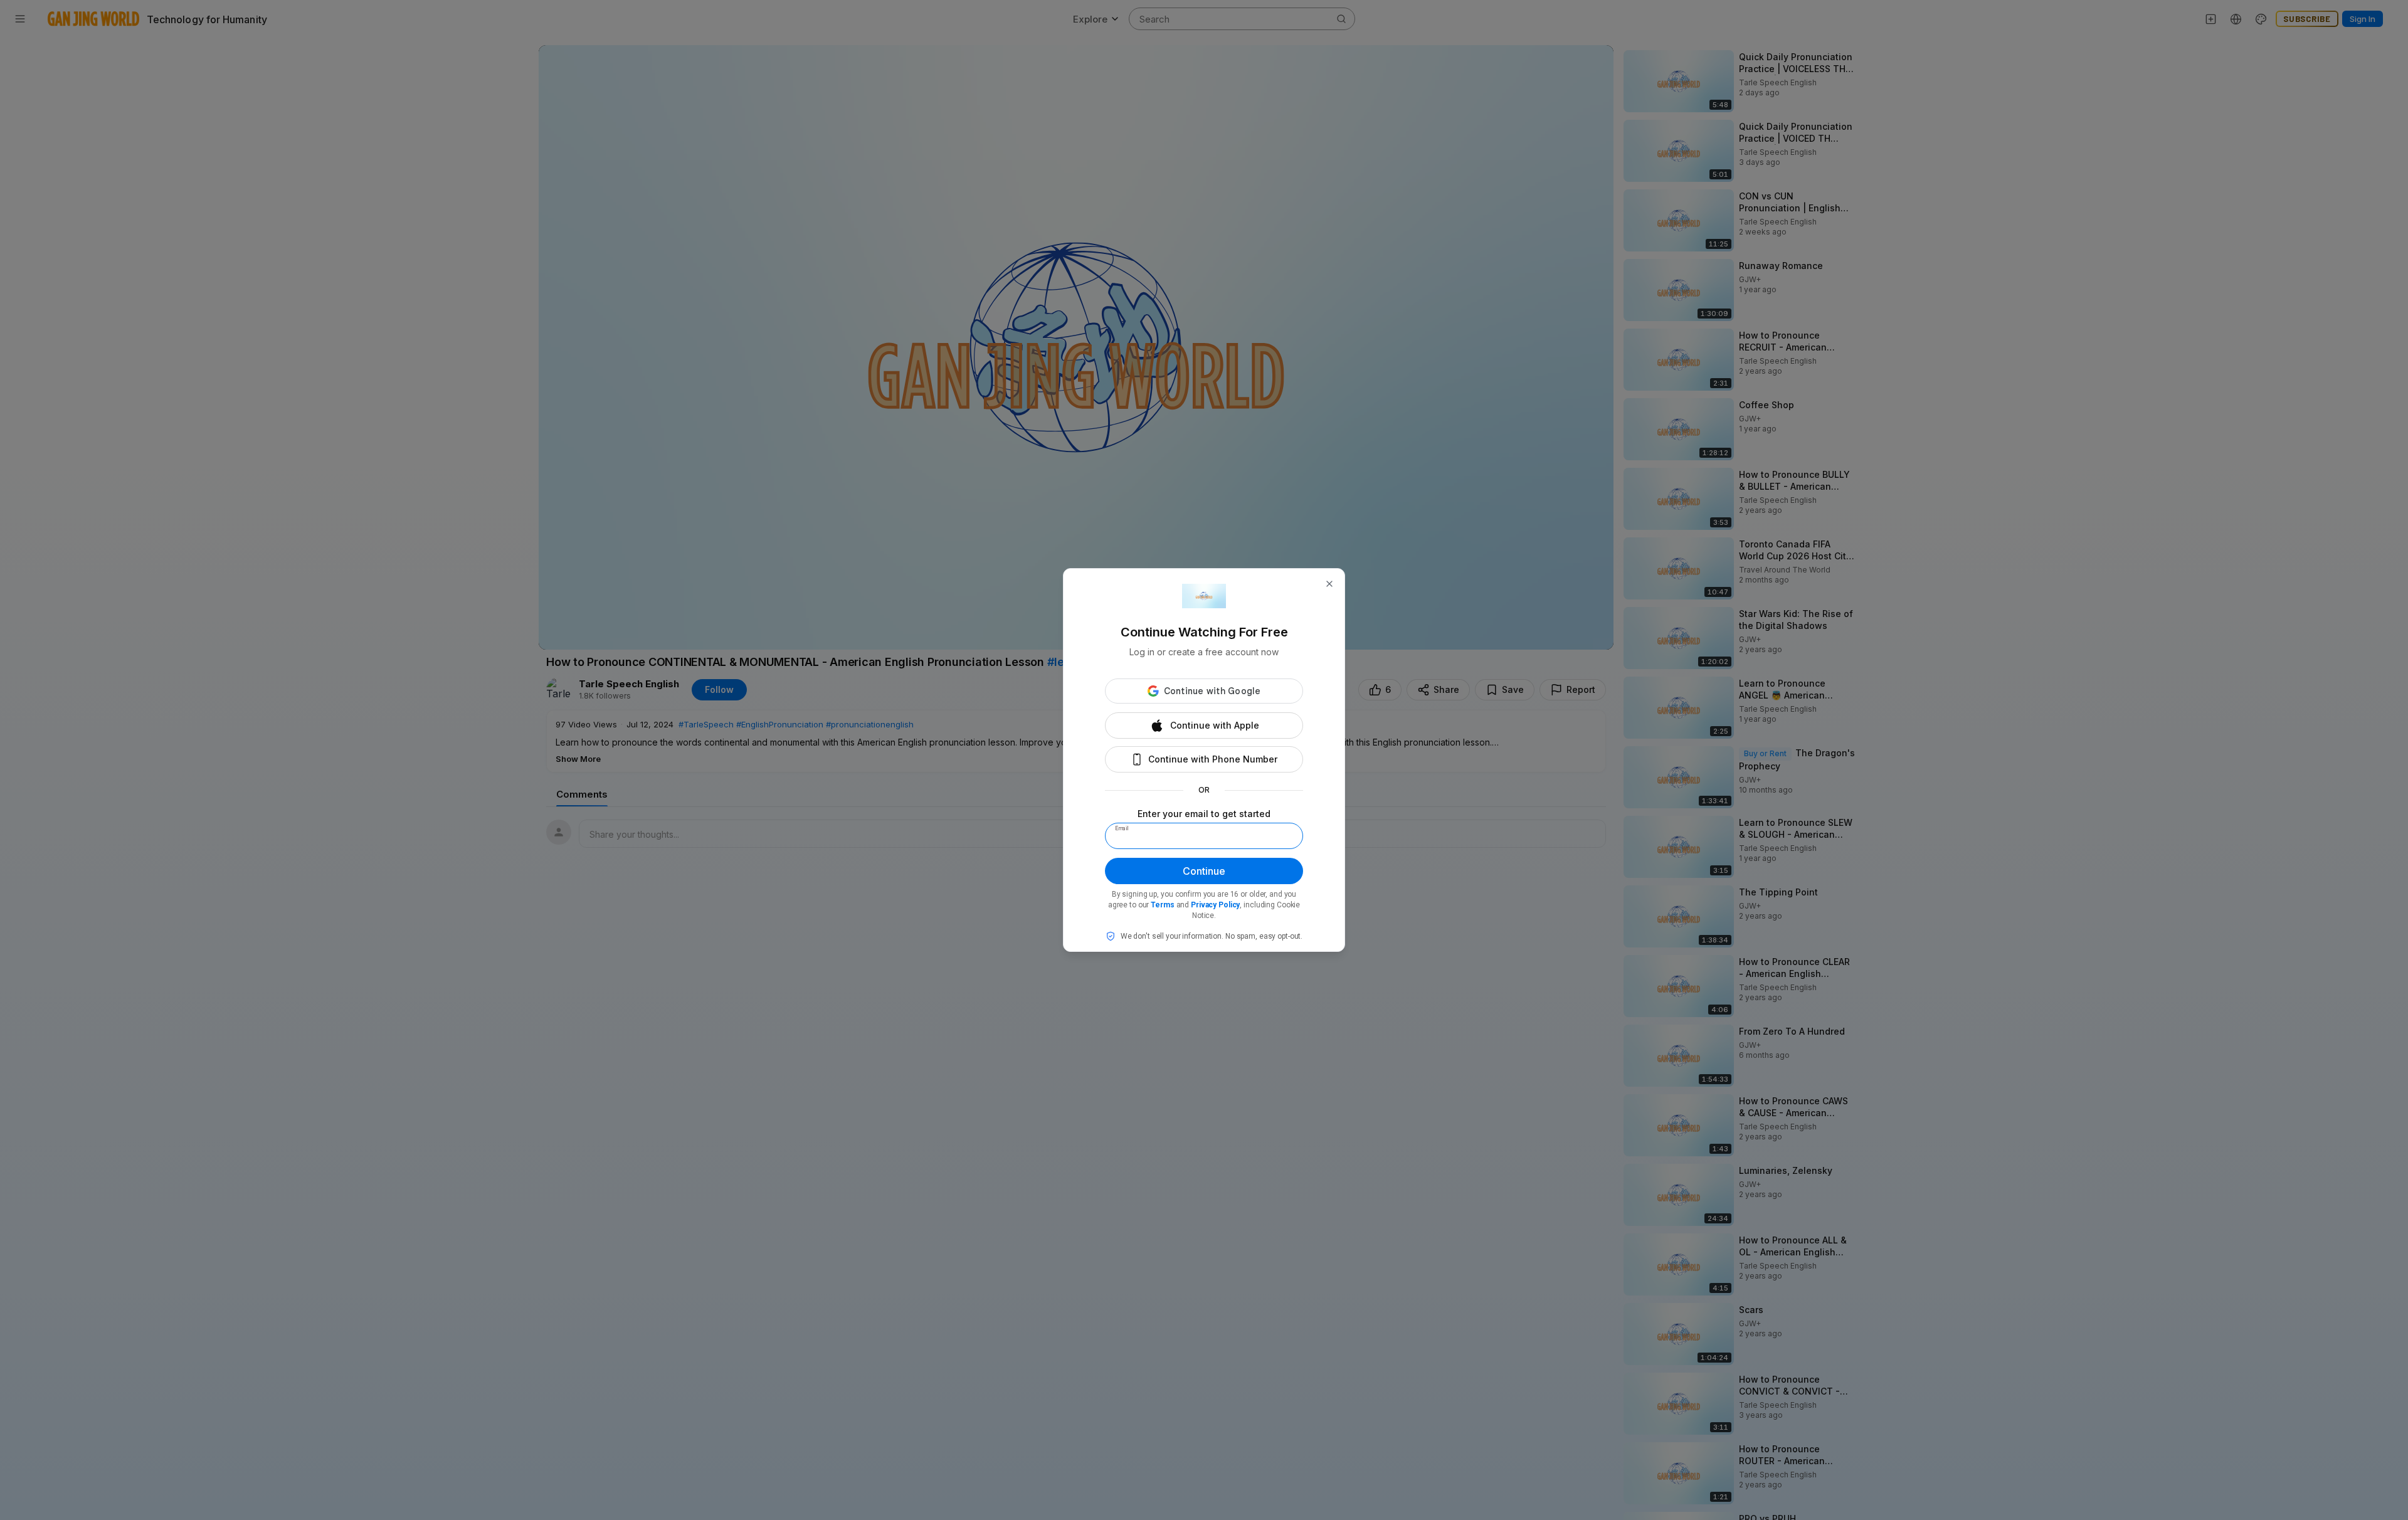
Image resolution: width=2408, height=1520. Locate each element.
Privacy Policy (1215, 905)
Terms (1162, 905)
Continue (1204, 871)
